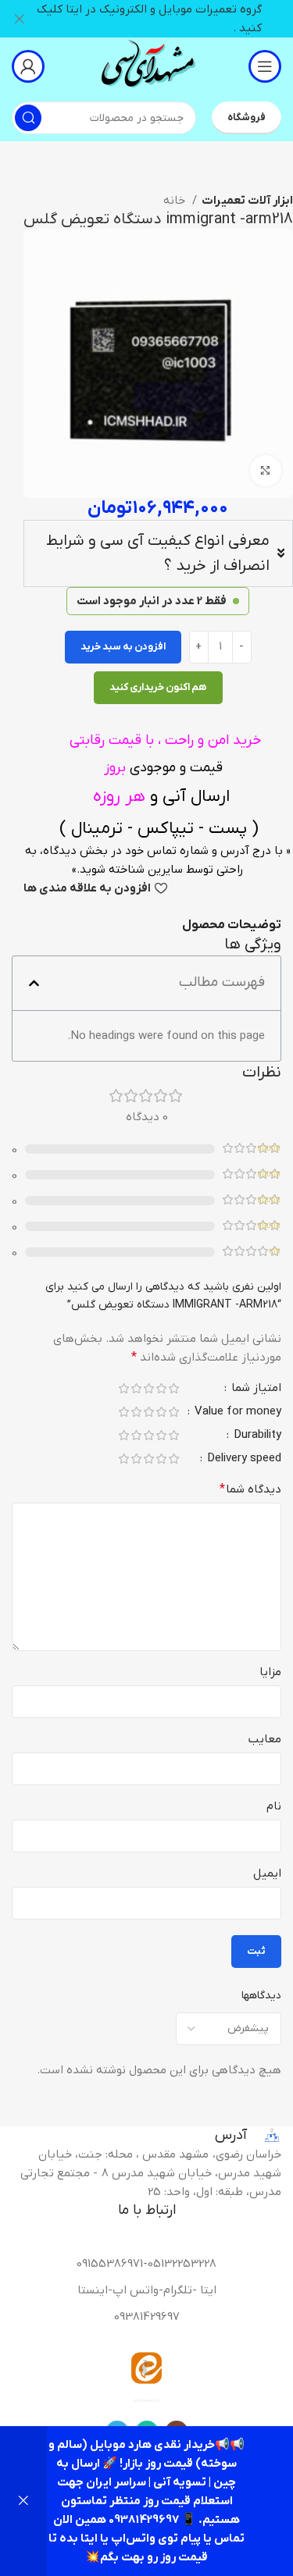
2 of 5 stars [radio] (161, 1388)
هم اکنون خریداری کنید (158, 687)
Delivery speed (243, 1459)
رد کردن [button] (23, 2501)
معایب (265, 1739)
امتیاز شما (255, 1389)
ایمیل (267, 1873)
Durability (256, 1436)
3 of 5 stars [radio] (148, 1388)
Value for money (236, 1413)
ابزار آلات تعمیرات (247, 201)
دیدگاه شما (250, 1489)
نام (274, 1806)
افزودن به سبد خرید (123, 647)
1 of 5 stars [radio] (173, 1388)
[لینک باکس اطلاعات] (147, 66)
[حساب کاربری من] (28, 66)
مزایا (270, 1672)
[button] (34, 983)
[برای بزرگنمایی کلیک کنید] (266, 471)
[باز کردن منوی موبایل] (265, 66)
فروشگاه (247, 117)
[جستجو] (28, 118)
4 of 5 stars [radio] (136, 1388)
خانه (176, 201)
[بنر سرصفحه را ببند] (20, 19)
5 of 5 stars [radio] (123, 1388)
